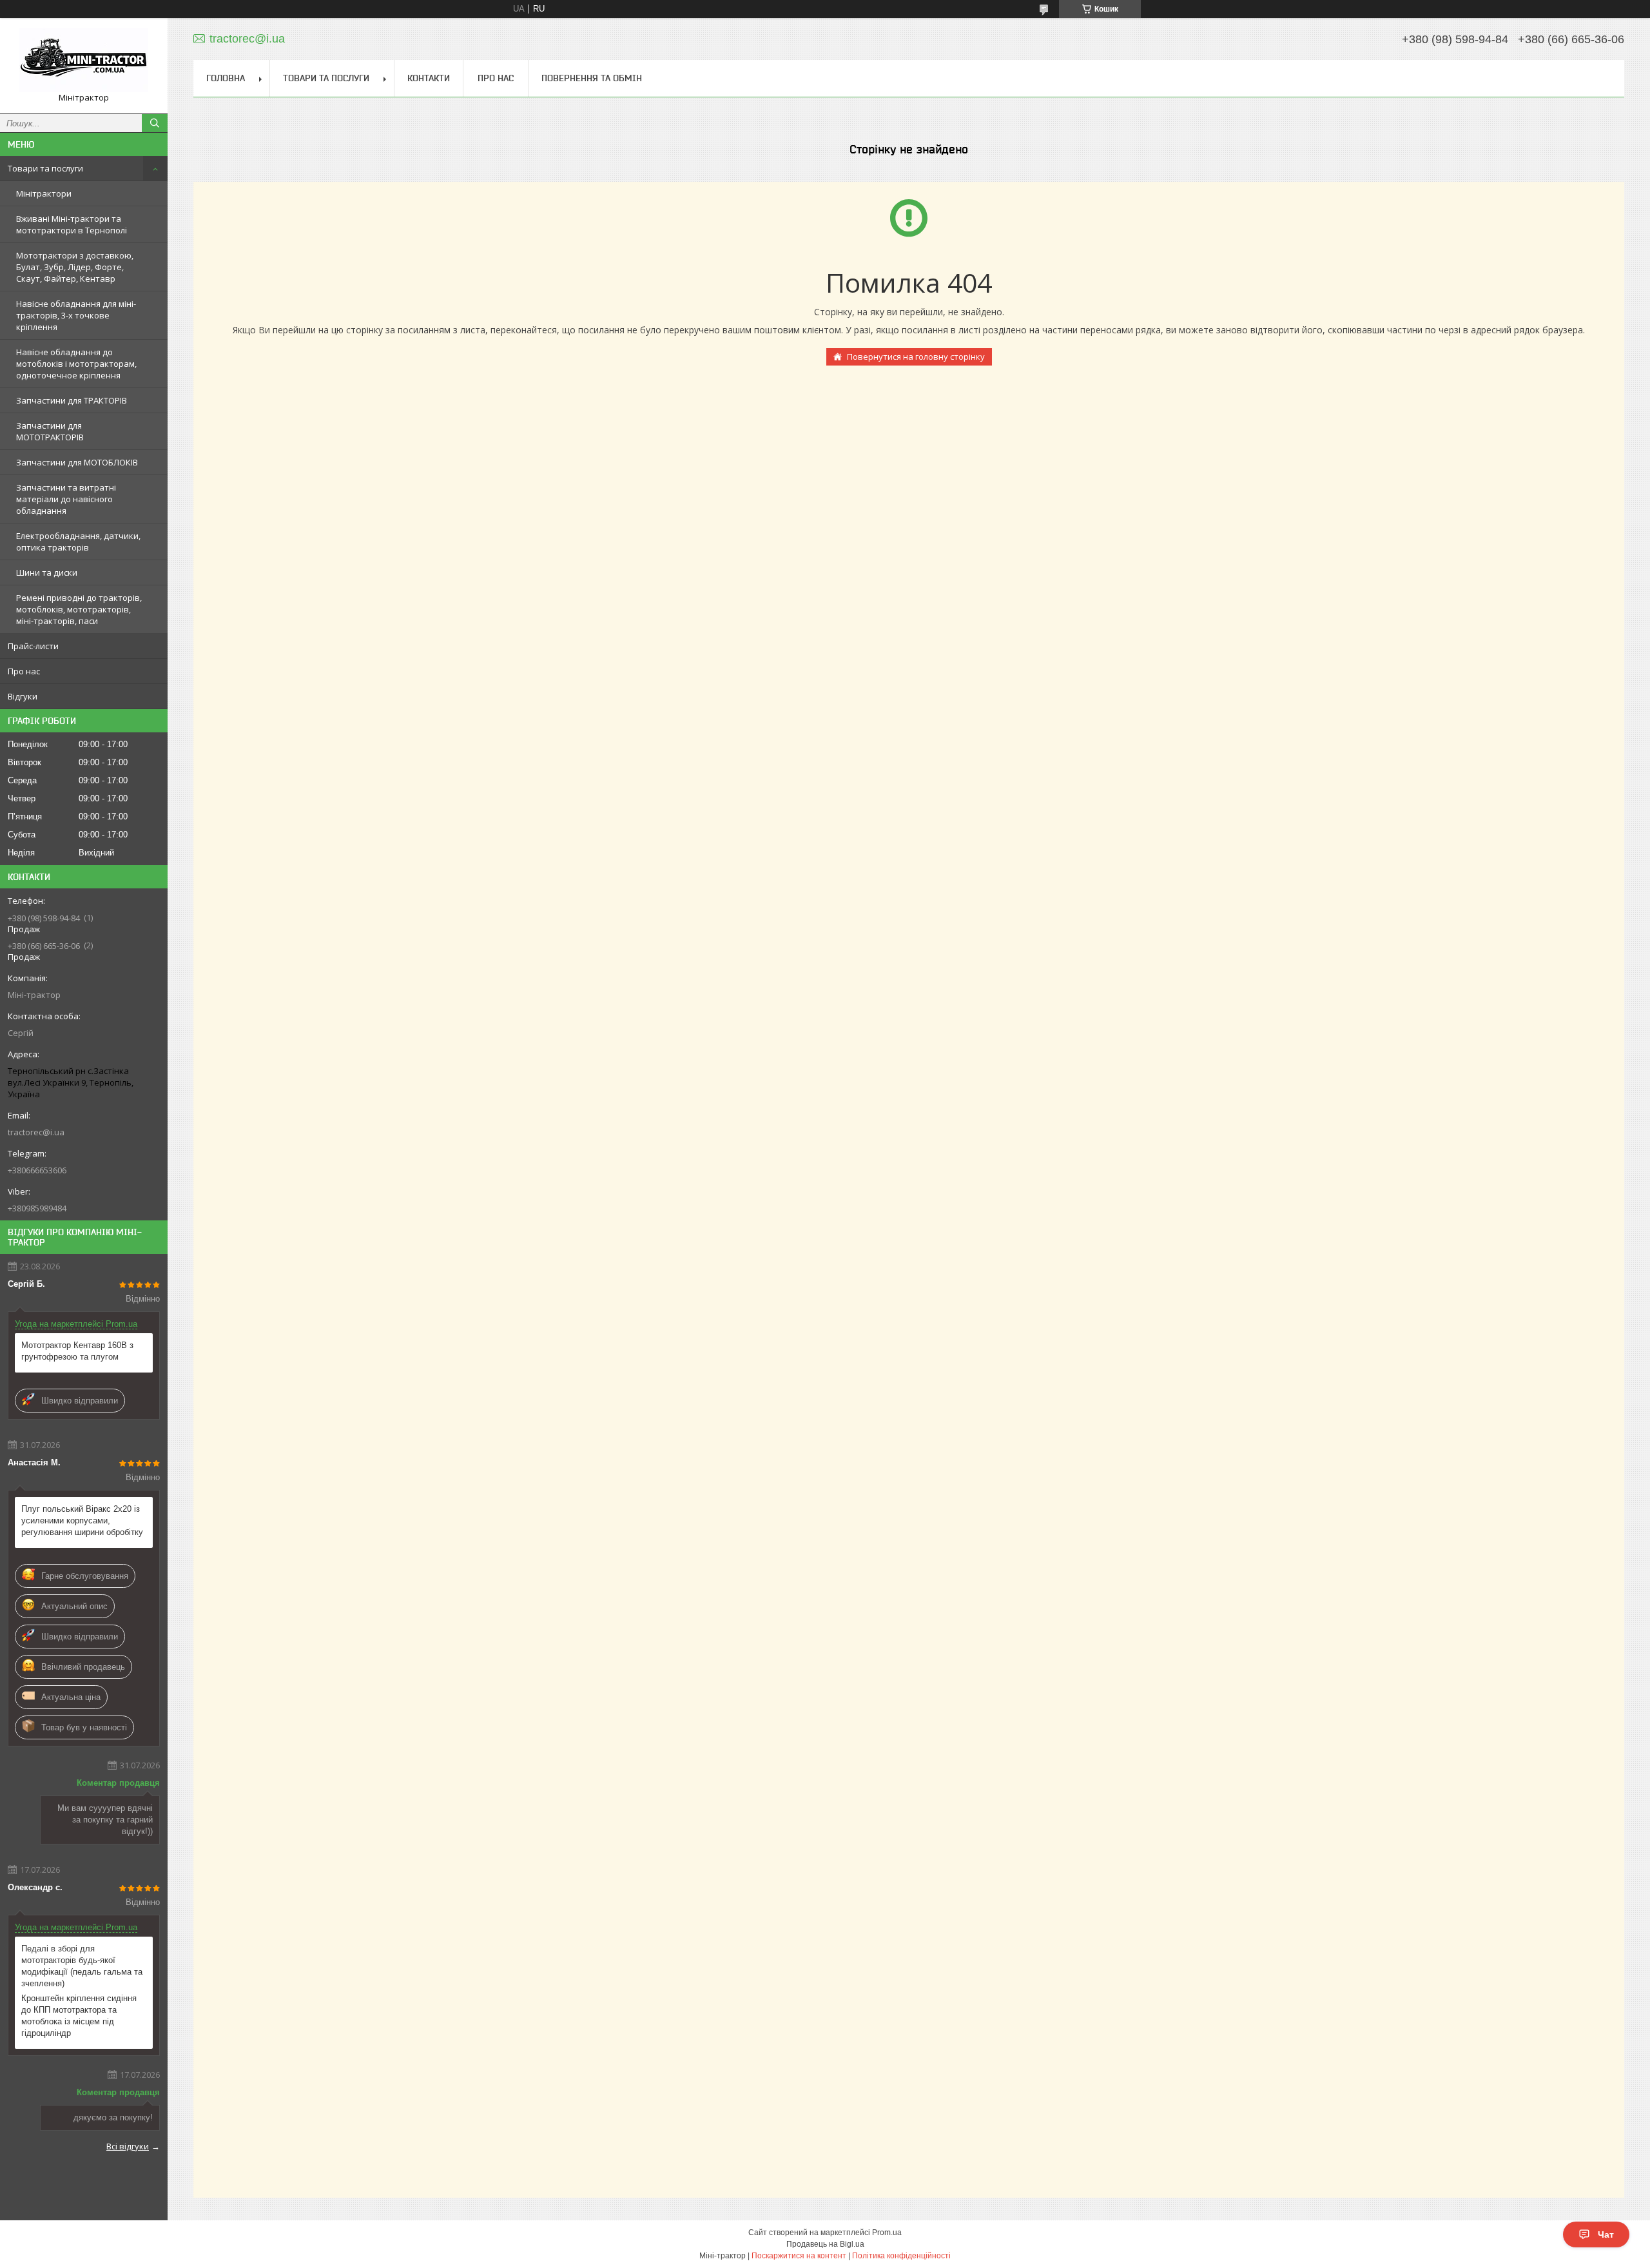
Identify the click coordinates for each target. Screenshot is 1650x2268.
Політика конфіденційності (901, 2256)
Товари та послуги (45, 168)
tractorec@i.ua (36, 1132)
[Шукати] (155, 123)
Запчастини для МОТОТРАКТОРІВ (50, 431)
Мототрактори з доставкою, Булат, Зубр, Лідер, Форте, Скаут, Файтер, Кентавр (75, 267)
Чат (1606, 2234)
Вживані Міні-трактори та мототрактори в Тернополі (72, 224)
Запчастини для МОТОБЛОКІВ (77, 462)
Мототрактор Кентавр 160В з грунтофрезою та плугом (77, 1351)
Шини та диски (47, 572)
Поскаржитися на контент (799, 2256)
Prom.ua (887, 2233)
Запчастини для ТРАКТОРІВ (72, 400)
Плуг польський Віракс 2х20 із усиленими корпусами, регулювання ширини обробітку (82, 1520)
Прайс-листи (33, 646)
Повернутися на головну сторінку (916, 357)
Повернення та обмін (592, 78)
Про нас (24, 671)
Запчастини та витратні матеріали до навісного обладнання (66, 499)
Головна (226, 78)
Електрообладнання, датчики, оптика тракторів (78, 542)
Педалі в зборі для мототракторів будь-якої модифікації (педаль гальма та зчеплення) (82, 1966)
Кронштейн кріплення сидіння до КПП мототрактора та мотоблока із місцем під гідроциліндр (79, 2016)
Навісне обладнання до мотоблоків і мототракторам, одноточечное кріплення (76, 364)
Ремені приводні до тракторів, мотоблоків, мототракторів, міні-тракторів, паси (79, 609)
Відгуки (23, 696)
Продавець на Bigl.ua (825, 2244)
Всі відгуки (128, 2146)
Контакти (429, 78)
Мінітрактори (44, 193)
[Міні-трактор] (84, 60)
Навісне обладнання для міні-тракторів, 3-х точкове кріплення (76, 315)
